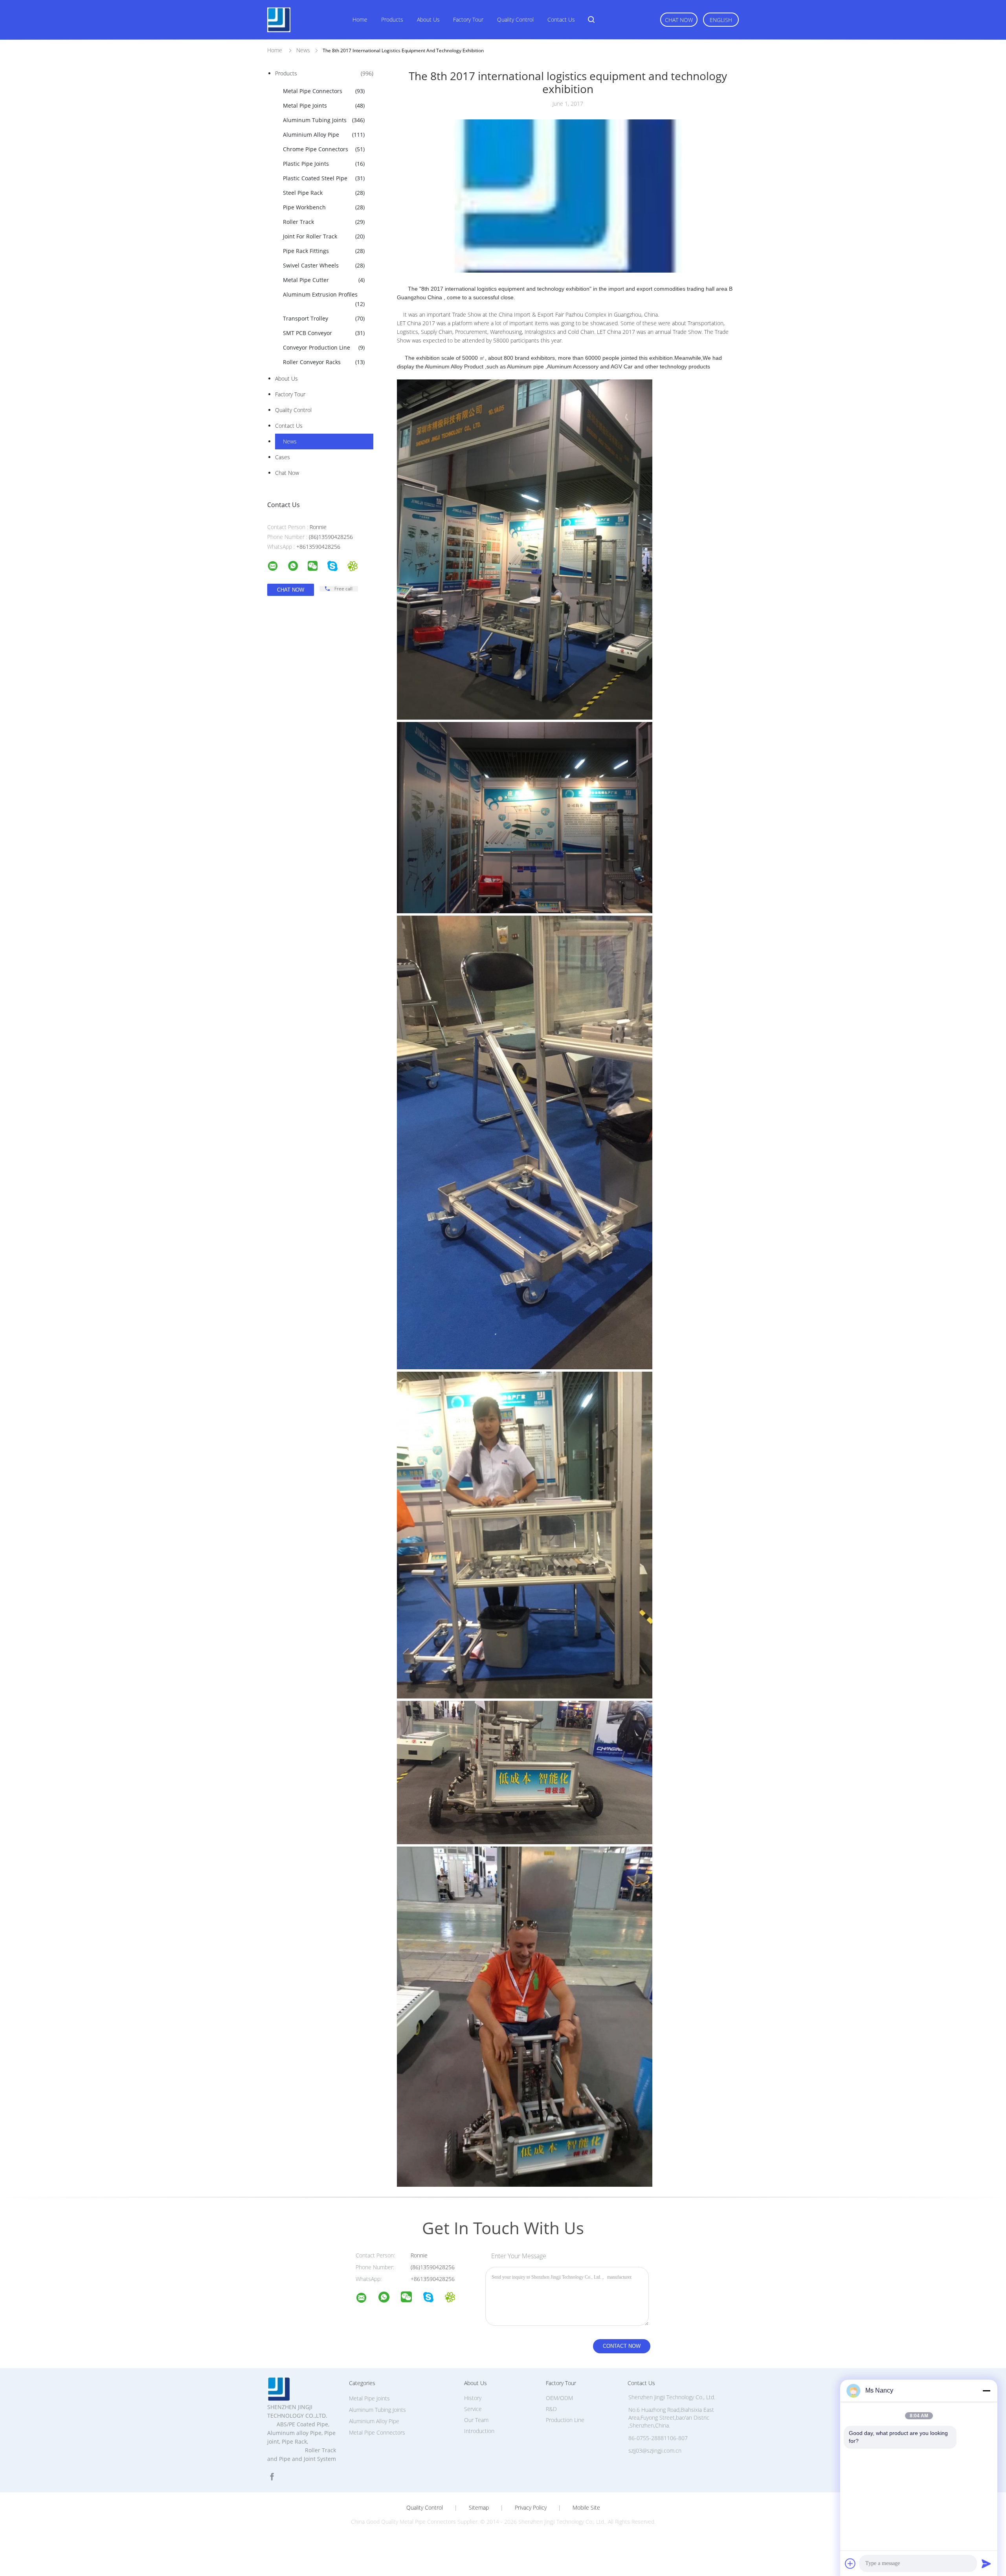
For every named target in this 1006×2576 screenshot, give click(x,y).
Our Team (476, 2420)
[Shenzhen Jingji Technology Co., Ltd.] (366, 2299)
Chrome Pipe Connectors (324, 149)
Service (473, 2409)
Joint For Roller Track (324, 236)
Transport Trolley (324, 318)
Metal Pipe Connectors (324, 91)
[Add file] (850, 2563)
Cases (283, 457)
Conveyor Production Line (324, 347)
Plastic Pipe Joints (324, 164)
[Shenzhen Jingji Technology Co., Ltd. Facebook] (272, 2477)
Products (392, 19)
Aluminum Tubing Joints (324, 120)
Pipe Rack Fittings (324, 251)
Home (360, 19)
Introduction (479, 2431)
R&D (551, 2409)
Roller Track (324, 222)
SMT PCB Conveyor (324, 333)
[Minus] (986, 2391)
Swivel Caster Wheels (324, 265)
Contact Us (561, 19)
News (290, 441)
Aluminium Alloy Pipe (324, 135)
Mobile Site (586, 2508)
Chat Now (679, 20)
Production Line (565, 2420)
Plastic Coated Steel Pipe (324, 178)
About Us (428, 19)
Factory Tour (468, 19)
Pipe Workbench (324, 207)
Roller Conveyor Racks (324, 362)
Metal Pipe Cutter (324, 280)
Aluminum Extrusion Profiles (324, 299)
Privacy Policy (531, 2508)
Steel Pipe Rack (324, 193)
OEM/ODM (559, 2398)
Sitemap (479, 2508)
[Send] (986, 2563)
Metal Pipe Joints (324, 105)
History (473, 2398)
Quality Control (515, 19)
